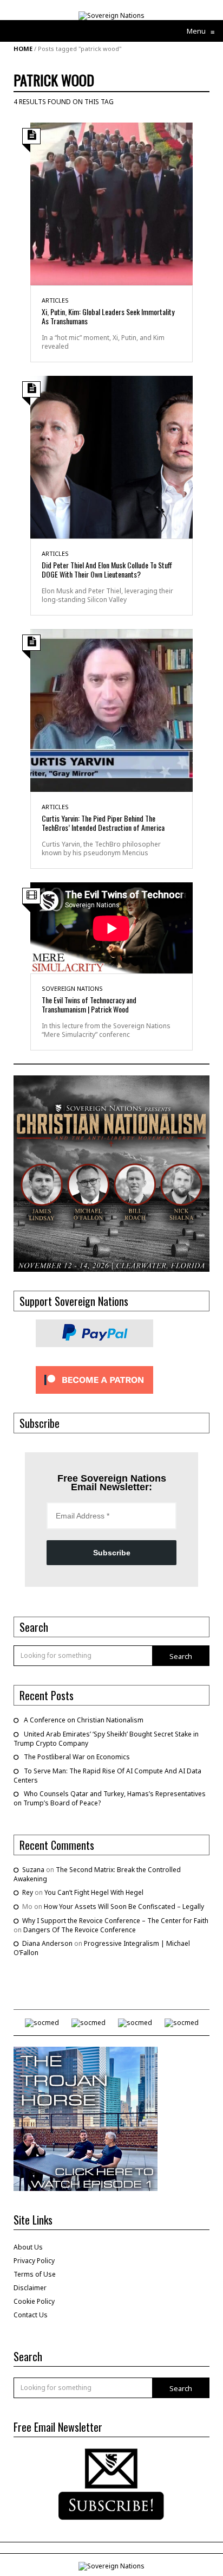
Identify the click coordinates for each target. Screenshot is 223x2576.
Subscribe (112, 1553)
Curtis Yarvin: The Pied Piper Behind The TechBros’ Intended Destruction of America (103, 823)
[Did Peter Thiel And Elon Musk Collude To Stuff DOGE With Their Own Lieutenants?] (111, 456)
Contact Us (31, 2315)
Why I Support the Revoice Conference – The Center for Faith (115, 1921)
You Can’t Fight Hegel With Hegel (94, 1892)
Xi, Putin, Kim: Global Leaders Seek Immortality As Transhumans (108, 316)
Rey (28, 1892)
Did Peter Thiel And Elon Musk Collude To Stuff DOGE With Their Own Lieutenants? (107, 569)
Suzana (33, 1870)
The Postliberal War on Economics (77, 1757)
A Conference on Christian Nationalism (84, 1720)
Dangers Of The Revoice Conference (80, 1930)
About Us (28, 2247)
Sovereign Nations (72, 988)
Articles (55, 300)
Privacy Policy (34, 2261)
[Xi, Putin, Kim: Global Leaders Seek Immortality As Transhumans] (111, 203)
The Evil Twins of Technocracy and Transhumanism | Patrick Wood (89, 1004)
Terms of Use (35, 2274)
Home (23, 49)
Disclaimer (30, 2288)
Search (181, 1656)
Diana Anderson (47, 1943)
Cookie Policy (34, 2301)
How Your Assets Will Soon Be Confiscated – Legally (124, 1907)
